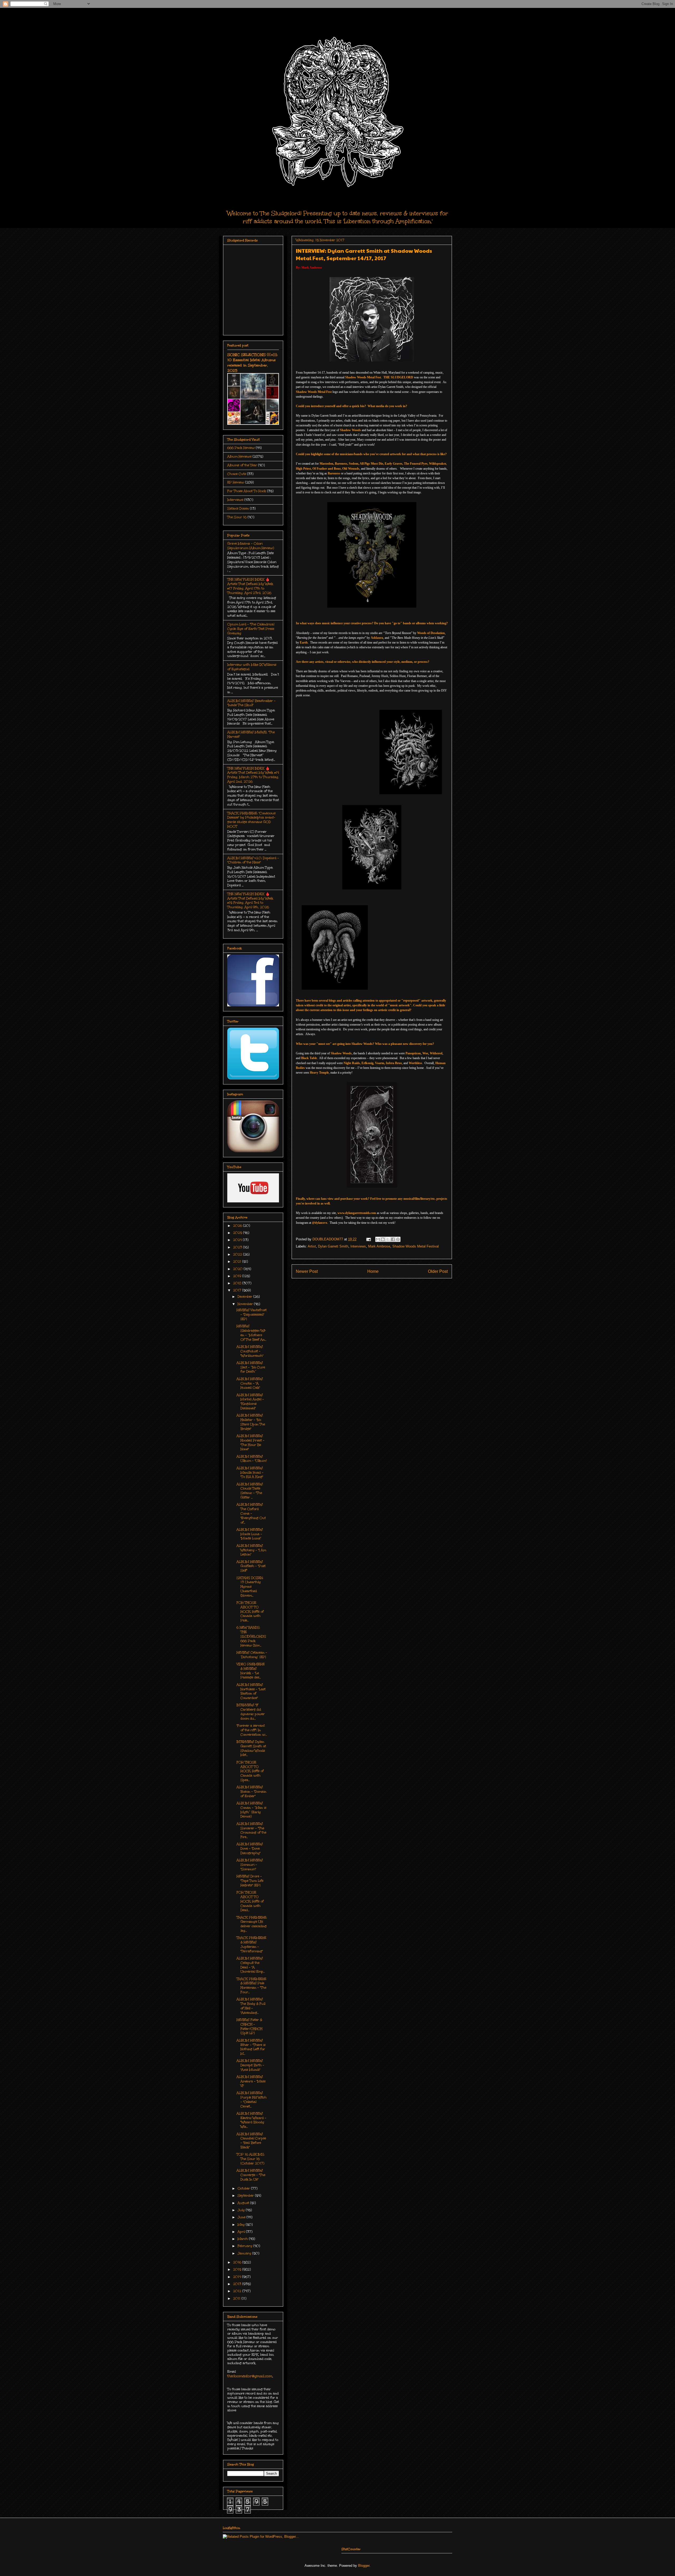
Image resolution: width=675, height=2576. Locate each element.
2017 (238, 1290)
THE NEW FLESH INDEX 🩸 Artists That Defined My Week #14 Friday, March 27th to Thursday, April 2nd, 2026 (253, 775)
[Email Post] (368, 1239)
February (245, 2246)
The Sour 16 (237, 517)
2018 (238, 1283)
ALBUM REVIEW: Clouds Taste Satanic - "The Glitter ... (250, 1491)
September (246, 2196)
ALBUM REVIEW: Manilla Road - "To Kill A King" (250, 1473)
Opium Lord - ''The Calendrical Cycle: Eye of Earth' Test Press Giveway (251, 629)
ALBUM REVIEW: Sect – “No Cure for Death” (251, 1367)
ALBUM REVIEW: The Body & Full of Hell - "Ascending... (251, 2006)
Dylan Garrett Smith (333, 1246)
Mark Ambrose (379, 1246)
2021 (238, 1261)
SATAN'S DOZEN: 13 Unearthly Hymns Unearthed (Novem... (250, 1587)
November (246, 1304)
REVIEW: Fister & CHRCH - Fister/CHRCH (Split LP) (249, 2026)
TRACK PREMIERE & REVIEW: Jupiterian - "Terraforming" (251, 1944)
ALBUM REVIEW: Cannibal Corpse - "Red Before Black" (251, 2141)
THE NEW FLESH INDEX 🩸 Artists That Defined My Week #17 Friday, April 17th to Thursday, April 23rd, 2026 (250, 586)
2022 (238, 1254)
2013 (238, 2284)
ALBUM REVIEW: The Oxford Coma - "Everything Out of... (251, 1513)
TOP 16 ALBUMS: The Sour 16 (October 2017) (250, 2159)
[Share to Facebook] (393, 1239)
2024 (238, 1240)
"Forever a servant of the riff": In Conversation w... (252, 1730)
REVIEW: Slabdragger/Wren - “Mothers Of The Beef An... (251, 1333)
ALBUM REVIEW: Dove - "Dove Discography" (250, 1849)
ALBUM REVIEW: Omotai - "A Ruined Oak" (250, 1383)
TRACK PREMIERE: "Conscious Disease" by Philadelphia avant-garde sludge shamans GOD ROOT (251, 820)
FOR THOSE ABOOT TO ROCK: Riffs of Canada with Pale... (250, 1611)
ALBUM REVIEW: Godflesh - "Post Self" (251, 1566)
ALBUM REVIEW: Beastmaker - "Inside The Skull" (251, 703)
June (242, 2217)
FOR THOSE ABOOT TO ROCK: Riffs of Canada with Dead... (250, 1901)
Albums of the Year (242, 465)
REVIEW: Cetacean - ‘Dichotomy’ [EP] (252, 1655)
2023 (238, 1247)
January (245, 2253)
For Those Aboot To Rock (247, 491)
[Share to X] (388, 1239)
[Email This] (378, 1239)
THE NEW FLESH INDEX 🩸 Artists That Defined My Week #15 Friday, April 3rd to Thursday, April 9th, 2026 (250, 901)
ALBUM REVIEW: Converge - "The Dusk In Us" (251, 2175)
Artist (312, 1246)
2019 (238, 1276)
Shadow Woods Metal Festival (416, 1246)
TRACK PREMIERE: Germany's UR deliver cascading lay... (252, 1924)
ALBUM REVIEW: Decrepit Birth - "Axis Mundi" (250, 2065)
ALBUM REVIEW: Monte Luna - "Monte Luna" (250, 1534)
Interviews (358, 1246)
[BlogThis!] (383, 1239)
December (245, 1297)
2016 (238, 2262)
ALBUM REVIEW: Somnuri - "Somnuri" (250, 1865)
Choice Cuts (237, 474)
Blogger (364, 2566)
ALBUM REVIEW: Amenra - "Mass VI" (251, 2081)
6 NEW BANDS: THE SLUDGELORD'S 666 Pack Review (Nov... (251, 1636)
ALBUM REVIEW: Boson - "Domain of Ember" (251, 1792)
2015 (238, 2269)
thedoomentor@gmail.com (250, 2376)
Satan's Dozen (238, 508)
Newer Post (307, 1271)
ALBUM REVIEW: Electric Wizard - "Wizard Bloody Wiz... (251, 2120)
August (244, 2203)
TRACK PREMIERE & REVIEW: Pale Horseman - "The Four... (251, 1985)
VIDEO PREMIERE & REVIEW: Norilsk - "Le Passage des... (251, 1671)
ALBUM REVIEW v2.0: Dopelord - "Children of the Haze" (253, 860)
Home (373, 1271)
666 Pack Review (241, 448)
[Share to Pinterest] (398, 1239)
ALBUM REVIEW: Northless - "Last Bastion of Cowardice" (251, 1691)
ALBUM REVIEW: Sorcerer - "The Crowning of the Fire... (251, 1830)
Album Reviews (239, 456)
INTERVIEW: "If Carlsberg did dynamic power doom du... (251, 1712)
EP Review (236, 482)
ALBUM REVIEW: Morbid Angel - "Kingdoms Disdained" (250, 1402)
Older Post (438, 1271)
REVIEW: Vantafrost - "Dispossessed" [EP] (252, 1315)
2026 (238, 1226)
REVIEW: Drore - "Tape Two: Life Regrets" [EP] (250, 1881)
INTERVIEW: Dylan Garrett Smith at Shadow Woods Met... (251, 1748)
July (242, 2210)
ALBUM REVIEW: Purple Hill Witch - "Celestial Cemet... (252, 2099)
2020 (238, 1269)
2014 (238, 2277)
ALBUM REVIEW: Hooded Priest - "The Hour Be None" (250, 1442)
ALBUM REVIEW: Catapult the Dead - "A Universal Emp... (251, 1965)
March (243, 2239)
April (242, 2232)
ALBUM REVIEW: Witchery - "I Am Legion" (251, 1550)
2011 (237, 2298)
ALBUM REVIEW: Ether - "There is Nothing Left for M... (251, 2047)
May (242, 2225)
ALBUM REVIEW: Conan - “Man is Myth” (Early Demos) (251, 1810)
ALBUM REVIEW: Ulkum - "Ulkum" (252, 1459)
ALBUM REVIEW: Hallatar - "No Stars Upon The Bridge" (251, 1422)
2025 (238, 1233)
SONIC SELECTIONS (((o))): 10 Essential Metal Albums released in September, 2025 (252, 363)
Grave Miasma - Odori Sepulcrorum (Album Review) (251, 546)
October (244, 2188)
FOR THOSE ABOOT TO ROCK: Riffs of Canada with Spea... (250, 1771)
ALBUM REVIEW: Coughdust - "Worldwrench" (250, 1351)
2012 (238, 2291)
